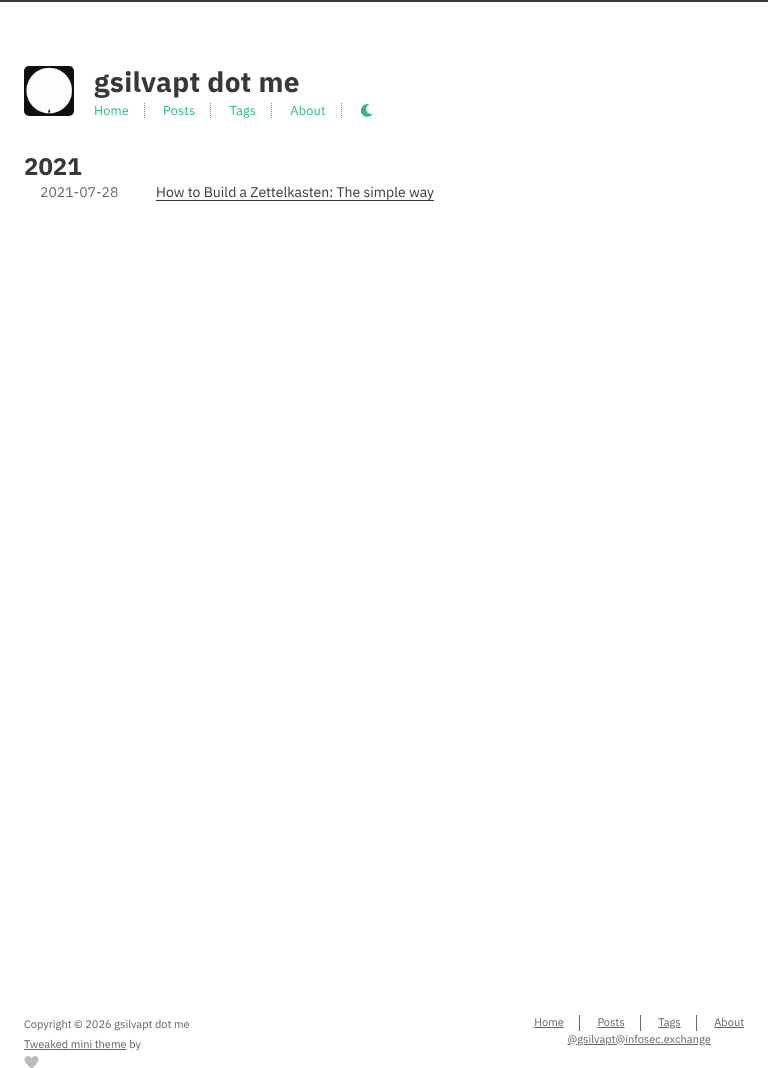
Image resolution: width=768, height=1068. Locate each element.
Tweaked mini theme (75, 1045)
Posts (179, 110)
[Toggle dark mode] (366, 111)
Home (111, 110)
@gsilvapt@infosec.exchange (638, 1040)
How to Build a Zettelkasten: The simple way (295, 192)
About (307, 110)
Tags (242, 110)
